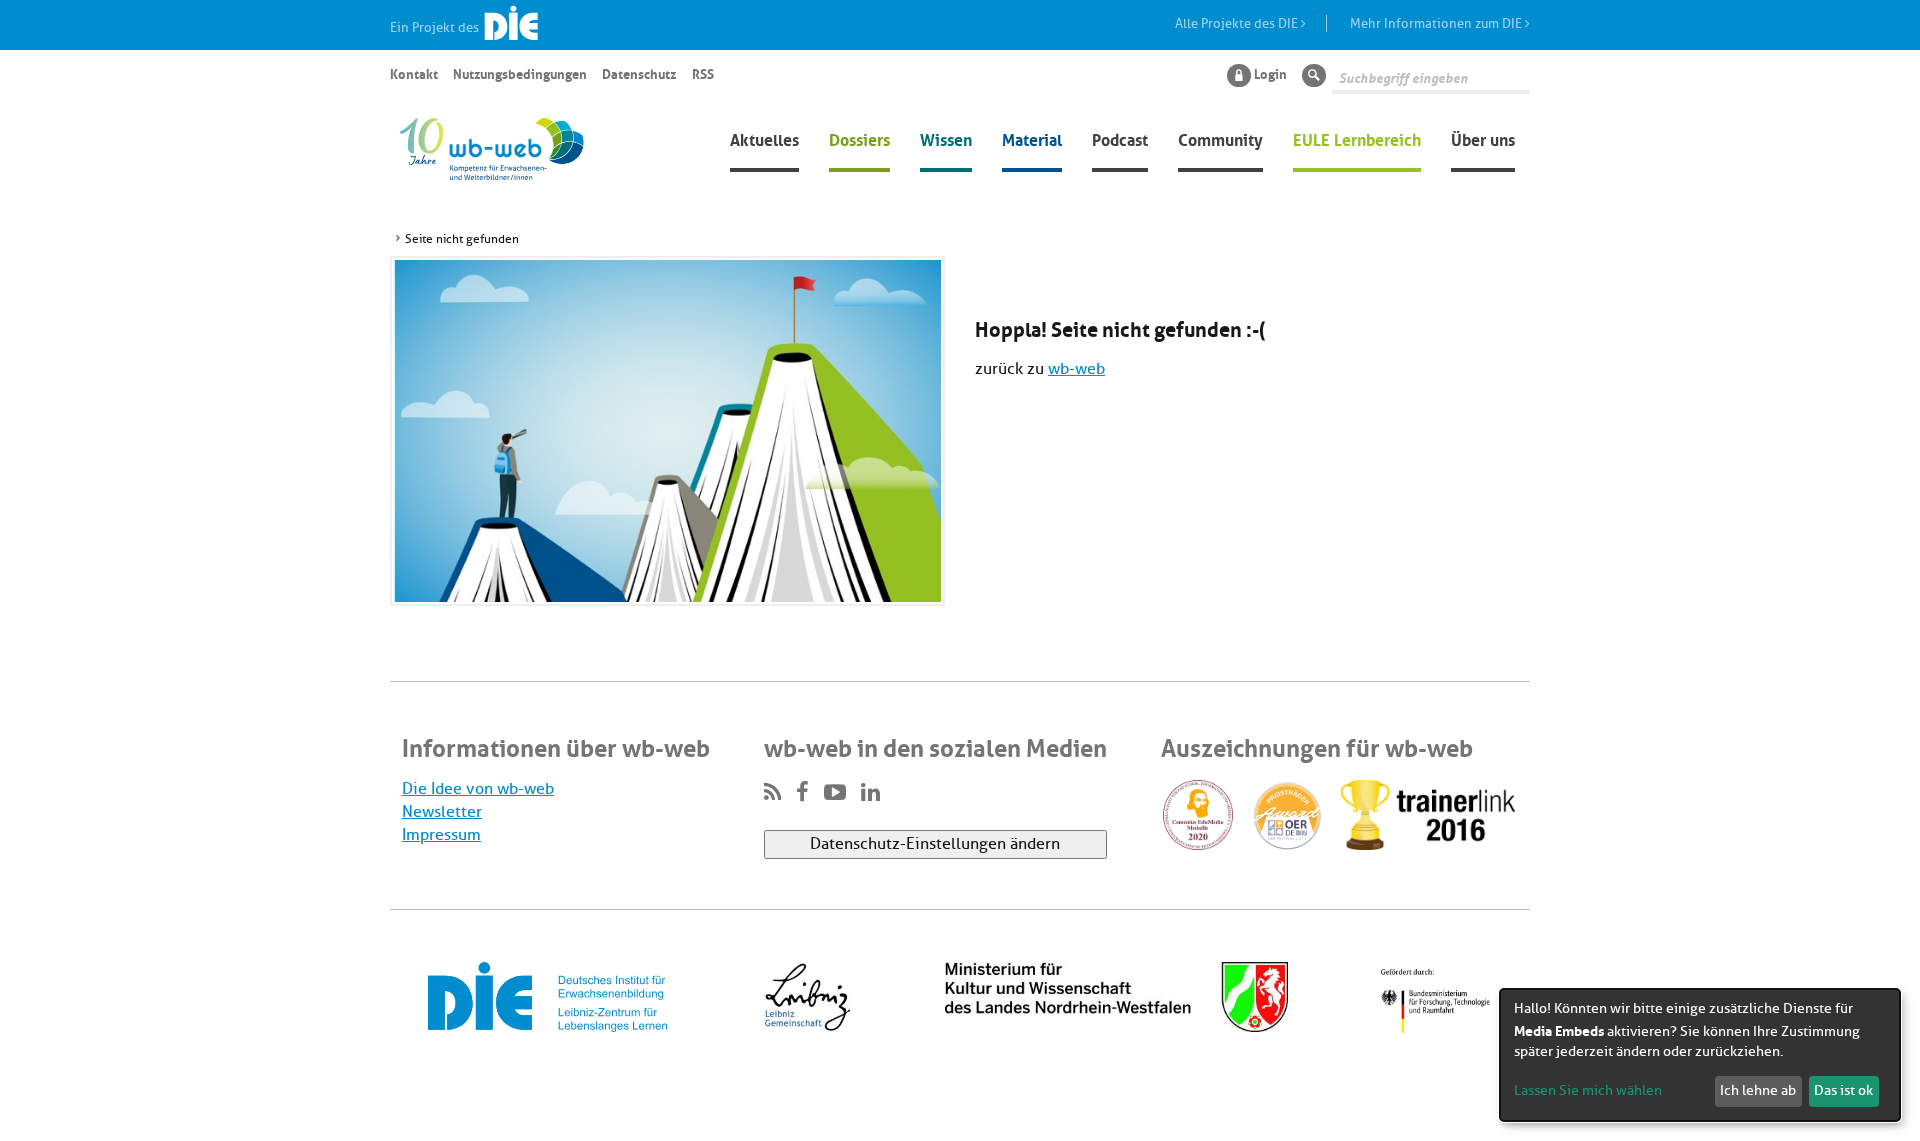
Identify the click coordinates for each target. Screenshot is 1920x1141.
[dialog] (1700, 1055)
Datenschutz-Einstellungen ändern (935, 844)
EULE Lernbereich (1357, 138)
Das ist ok (1843, 1090)
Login (1270, 73)
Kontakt (414, 73)
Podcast (1120, 138)
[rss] (772, 793)
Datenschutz (639, 73)
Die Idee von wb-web (478, 789)
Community (1220, 138)
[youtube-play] (835, 793)
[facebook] (802, 793)
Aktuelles (764, 138)
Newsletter (442, 812)
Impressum (441, 835)
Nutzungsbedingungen (520, 73)
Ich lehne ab (1758, 1090)
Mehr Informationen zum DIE (1437, 23)
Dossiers (859, 138)
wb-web (1076, 369)
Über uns (1483, 138)
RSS (703, 73)
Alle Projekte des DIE (1238, 23)
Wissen (946, 138)
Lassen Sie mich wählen (1588, 1090)
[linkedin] (870, 793)
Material (1032, 138)
